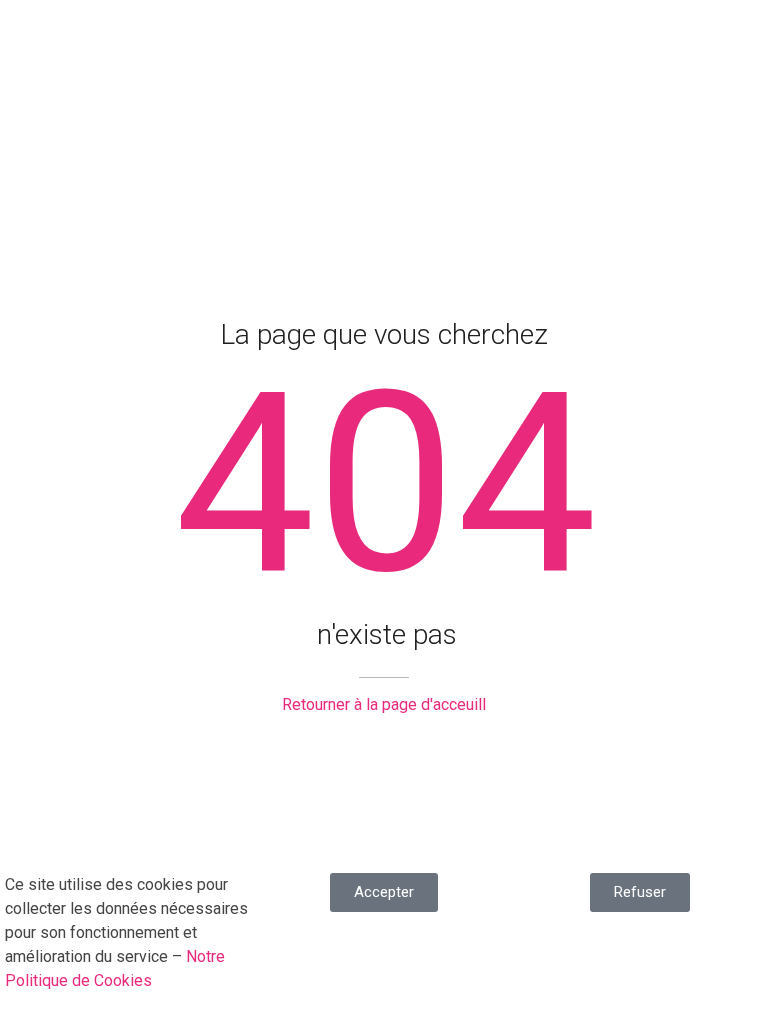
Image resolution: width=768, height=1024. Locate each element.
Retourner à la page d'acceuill (384, 704)
